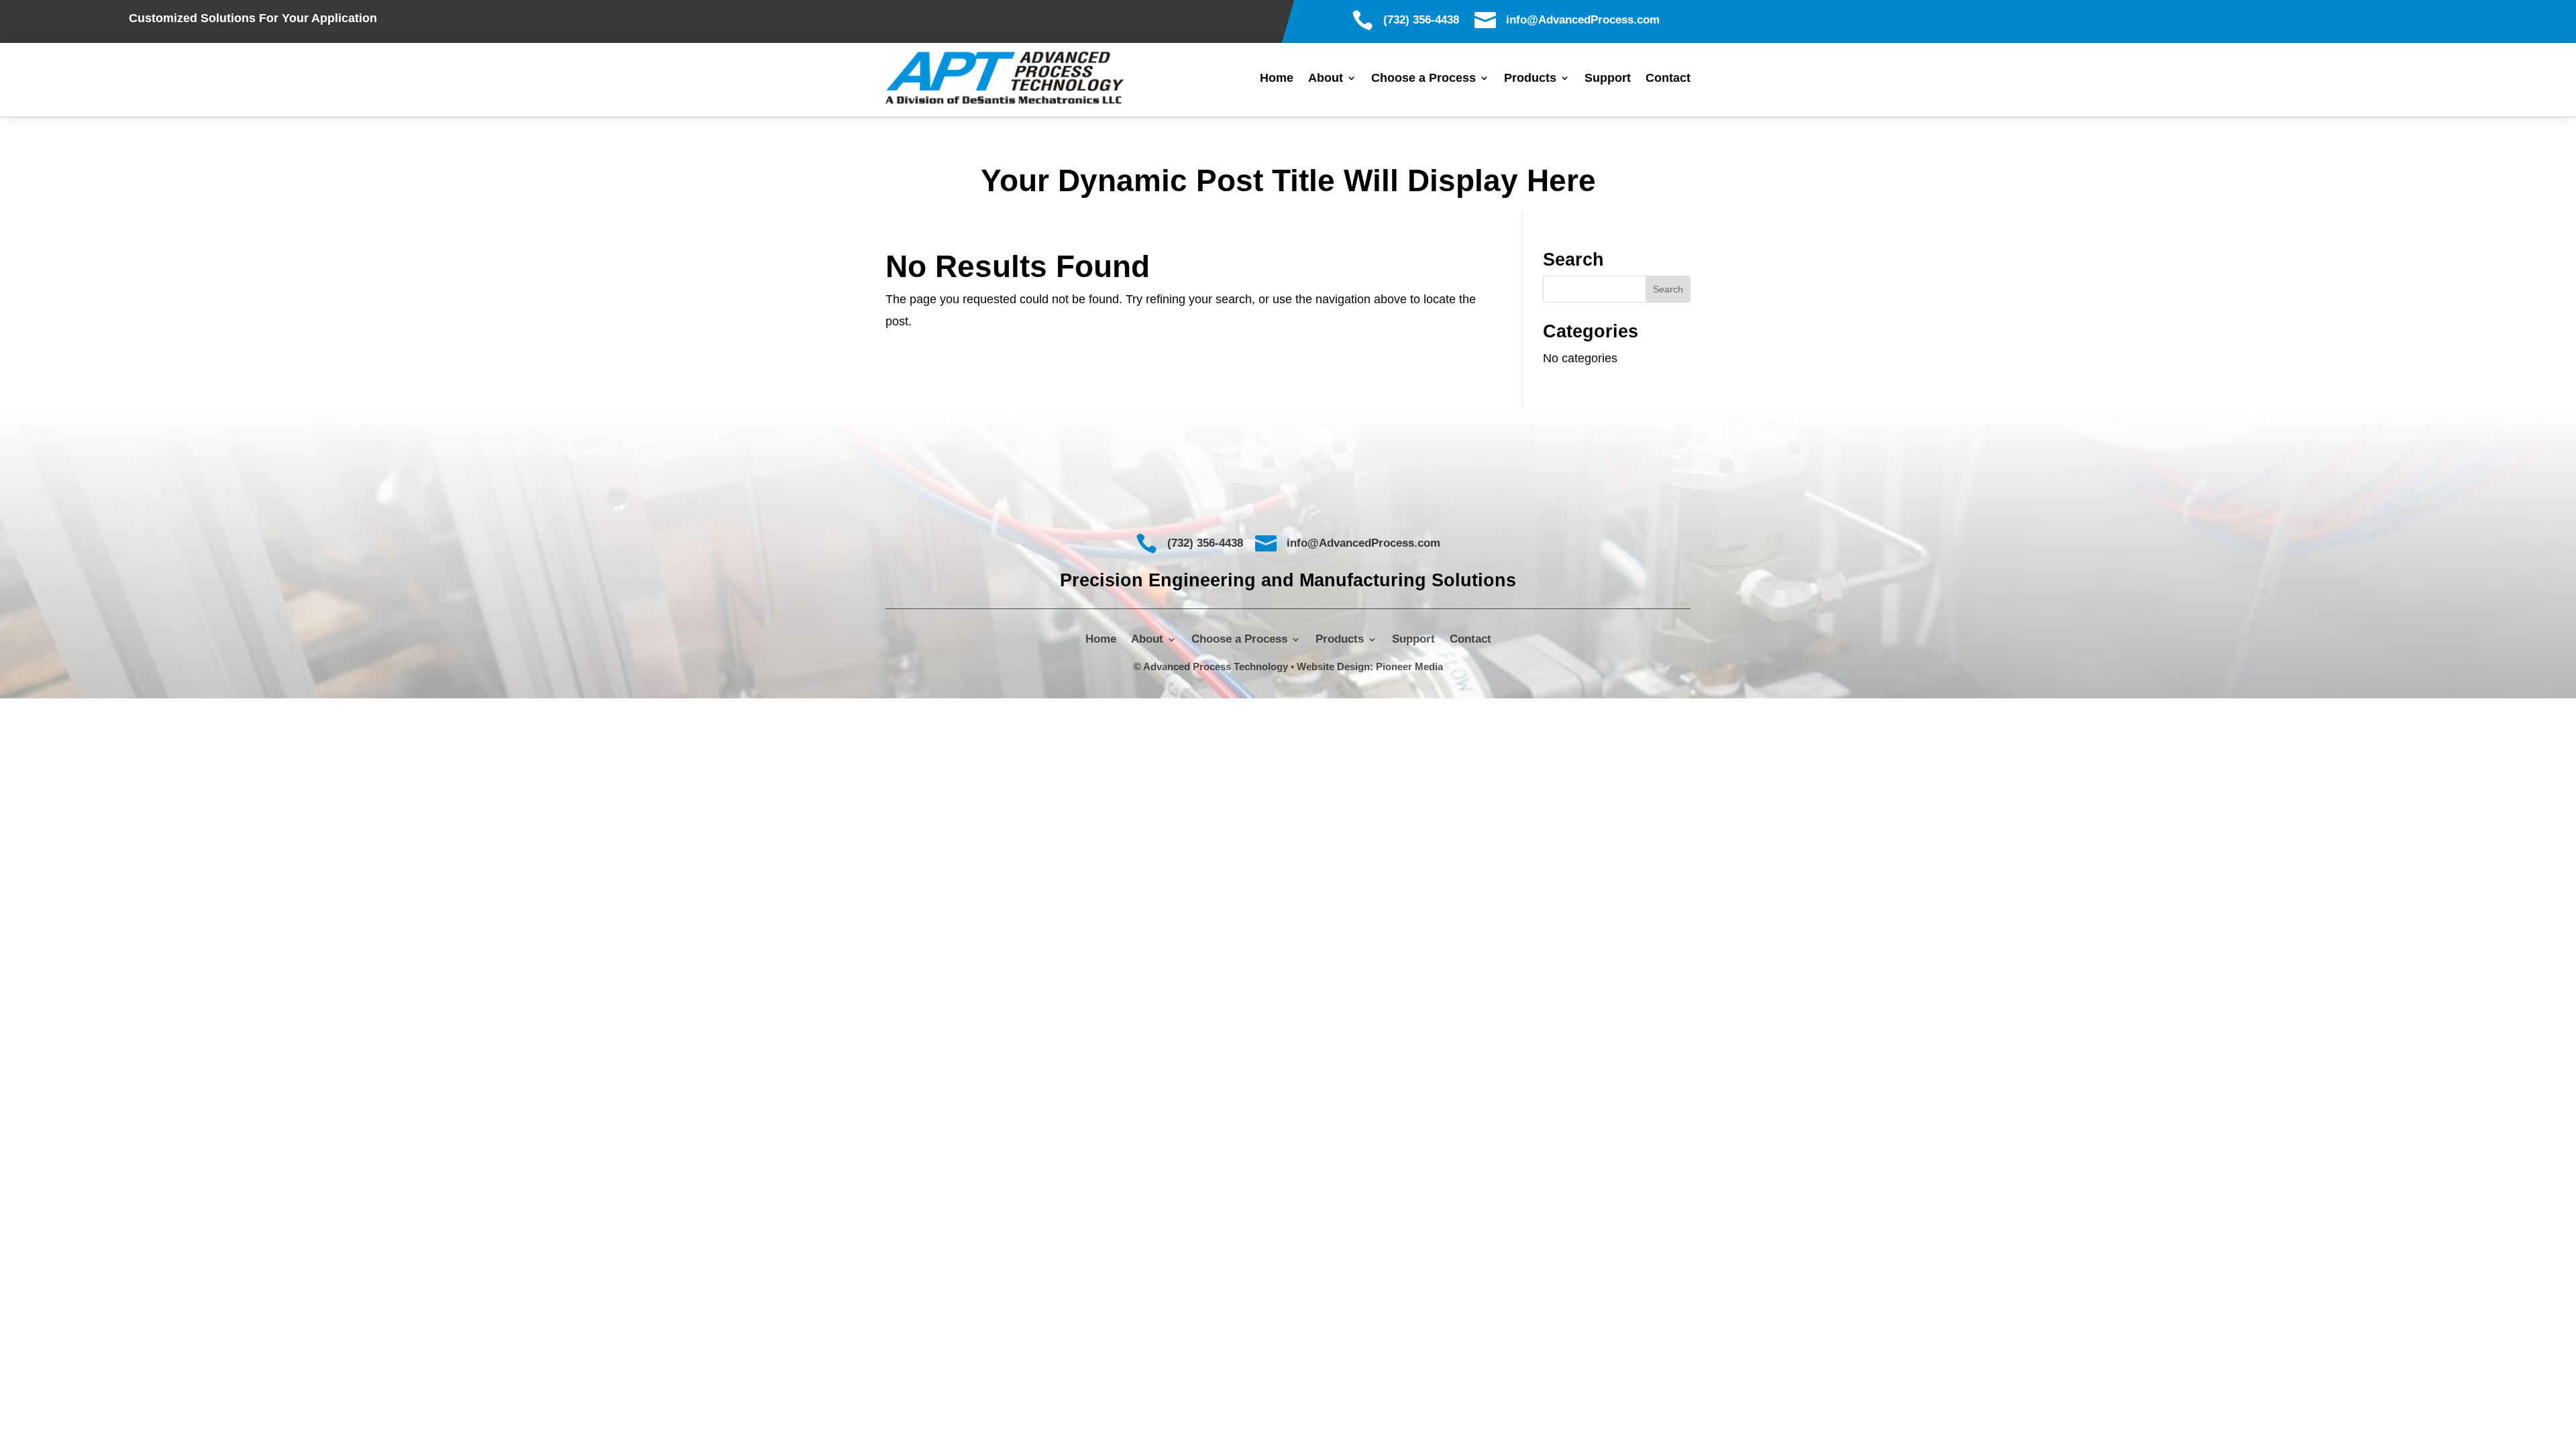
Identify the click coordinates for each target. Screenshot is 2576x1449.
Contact (1668, 79)
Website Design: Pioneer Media (1370, 666)
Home (1277, 79)
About (1326, 79)
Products (1530, 79)
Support (1608, 79)
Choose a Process (1424, 79)
